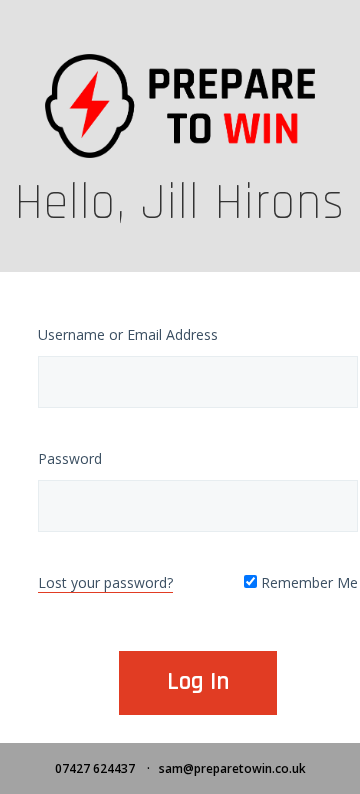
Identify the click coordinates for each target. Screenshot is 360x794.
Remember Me (307, 582)
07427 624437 (95, 768)
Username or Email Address (128, 334)
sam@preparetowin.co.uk (232, 768)
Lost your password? (105, 582)
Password (70, 458)
